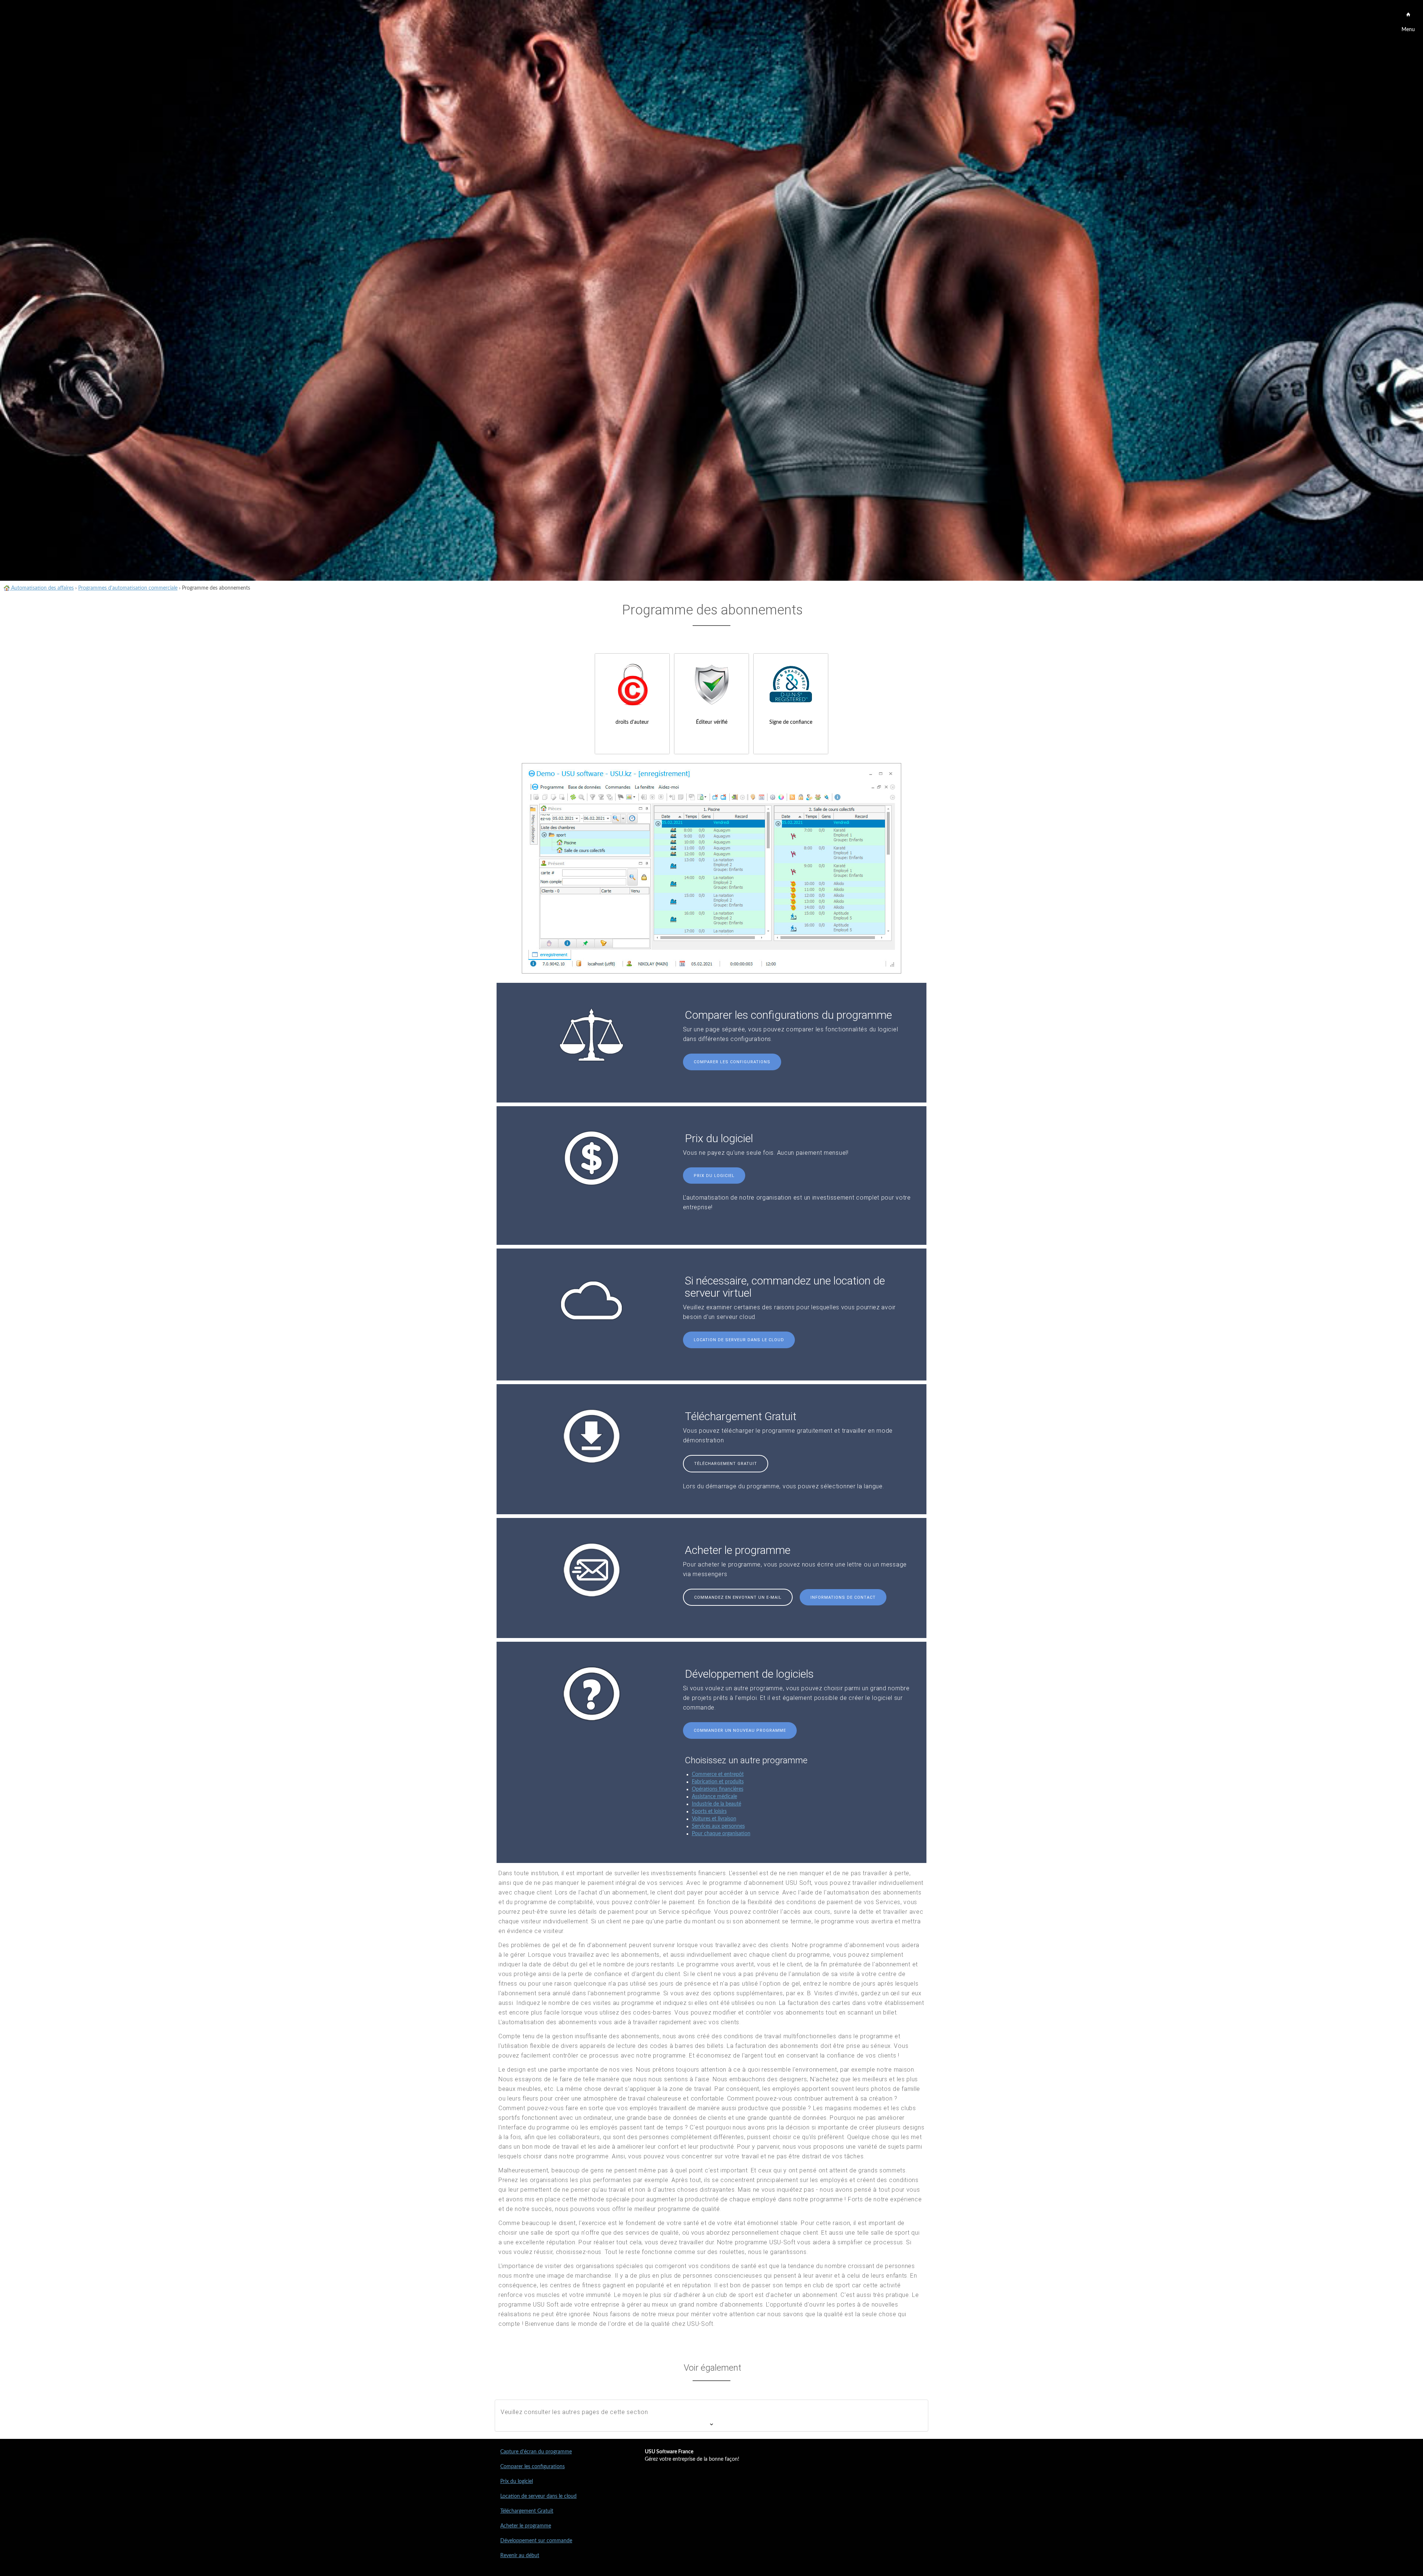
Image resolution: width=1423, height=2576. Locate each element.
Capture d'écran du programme (536, 2452)
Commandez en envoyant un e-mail (738, 1597)
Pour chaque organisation (721, 1834)
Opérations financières (718, 1789)
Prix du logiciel (714, 1176)
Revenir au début (520, 2556)
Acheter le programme (526, 2526)
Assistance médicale (714, 1797)
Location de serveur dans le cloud (739, 1340)
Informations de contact (843, 1597)
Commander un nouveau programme (740, 1730)
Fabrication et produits (718, 1782)
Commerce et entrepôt (718, 1774)
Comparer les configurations (732, 1062)
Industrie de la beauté (717, 1804)
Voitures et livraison (714, 1819)
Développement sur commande (536, 2541)
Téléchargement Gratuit (726, 1464)
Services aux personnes (718, 1826)
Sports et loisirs (709, 1811)
